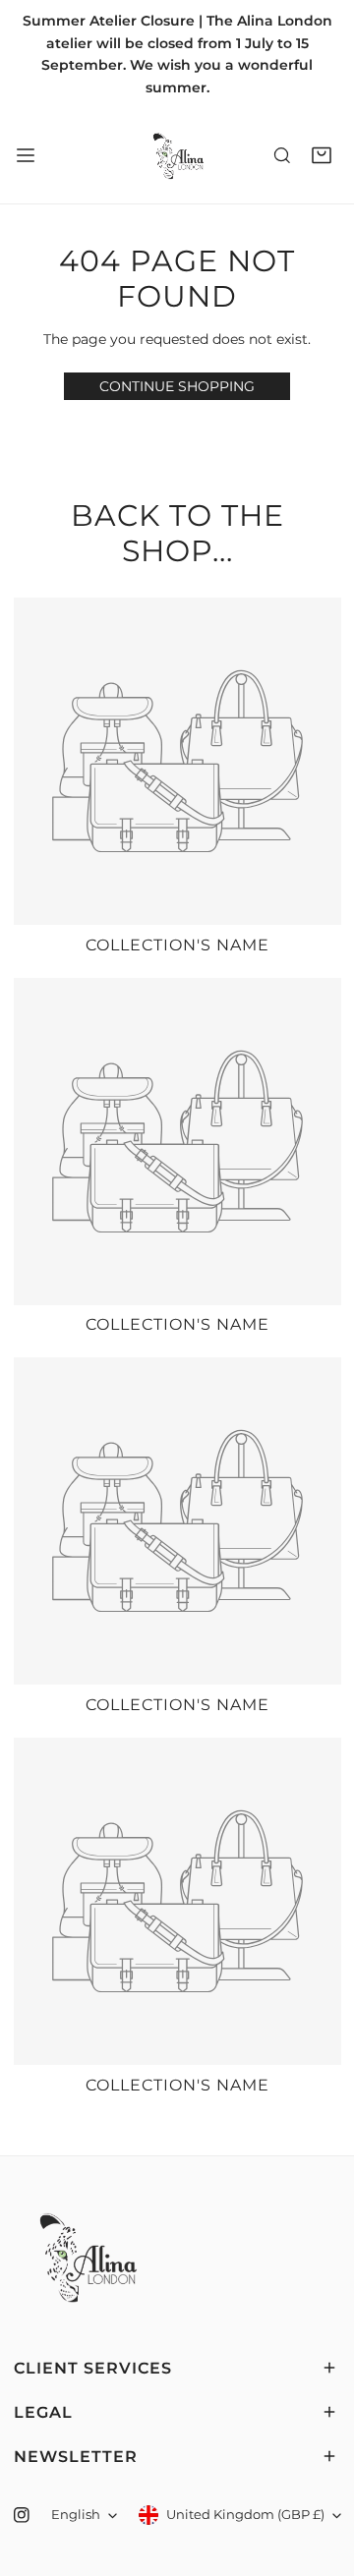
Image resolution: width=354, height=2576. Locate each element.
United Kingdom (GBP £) (245, 2515)
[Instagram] (21, 2516)
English (76, 2515)
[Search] (282, 156)
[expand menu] (26, 155)
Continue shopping (177, 386)
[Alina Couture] (177, 155)
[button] (322, 156)
